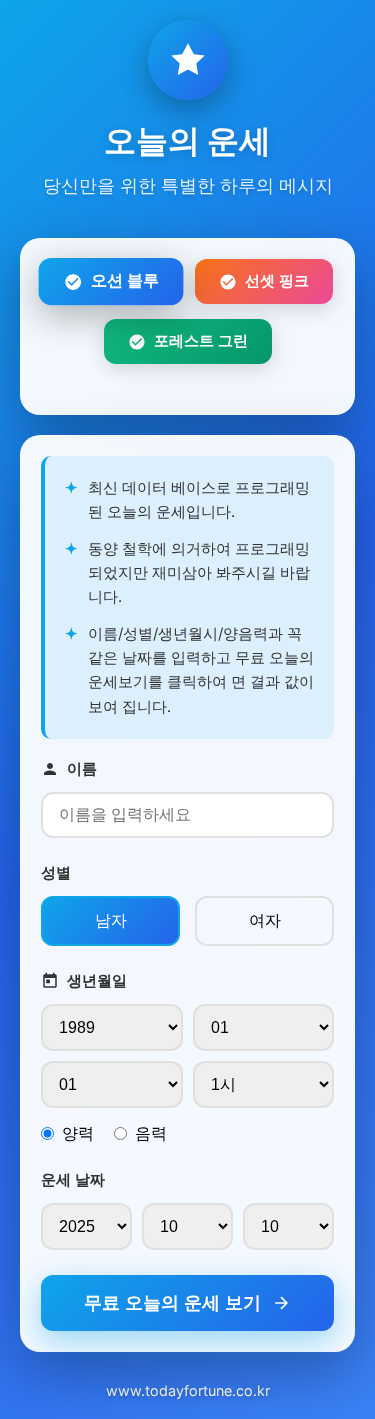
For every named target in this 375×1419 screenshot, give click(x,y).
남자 (111, 920)
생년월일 (97, 980)
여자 (265, 920)
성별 (56, 872)
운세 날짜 (73, 1179)
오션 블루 (124, 281)
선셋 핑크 (277, 280)
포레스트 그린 (201, 340)
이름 (82, 768)
